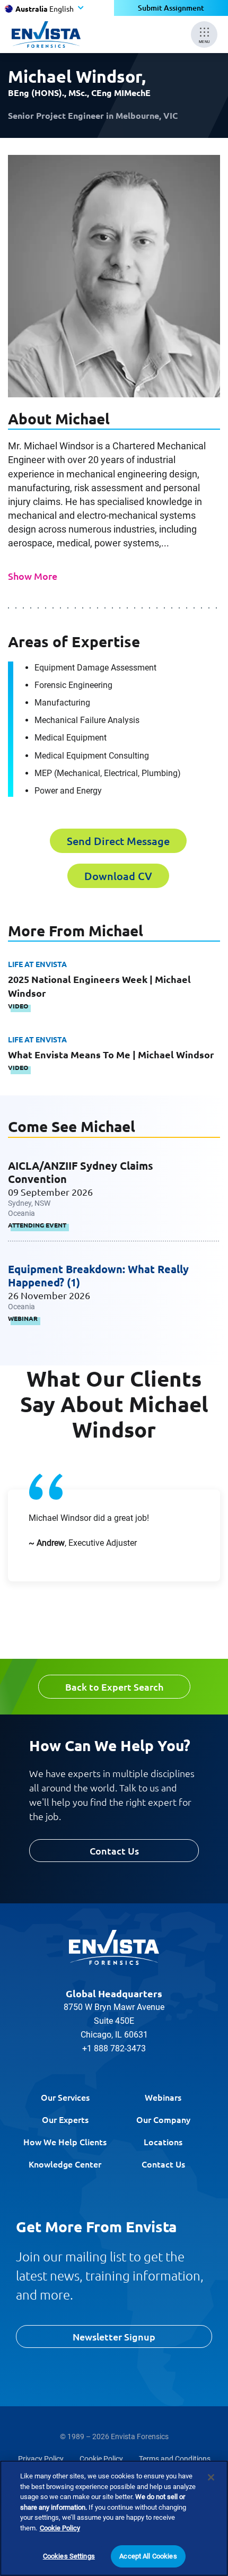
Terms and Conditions (175, 2459)
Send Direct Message (118, 841)
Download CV (118, 876)
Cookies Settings (69, 2556)
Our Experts (65, 2119)
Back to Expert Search (114, 1687)
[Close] (211, 2477)
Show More (33, 576)
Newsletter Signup (114, 2336)
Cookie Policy (101, 2459)
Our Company (163, 2119)
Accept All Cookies (148, 2556)
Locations (163, 2142)
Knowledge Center (65, 2164)
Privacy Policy (41, 2459)
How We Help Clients (65, 2142)
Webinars (163, 2097)
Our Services (65, 2097)
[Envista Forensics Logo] (114, 1947)
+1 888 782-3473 (114, 2048)
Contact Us (114, 1851)
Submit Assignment (171, 8)
